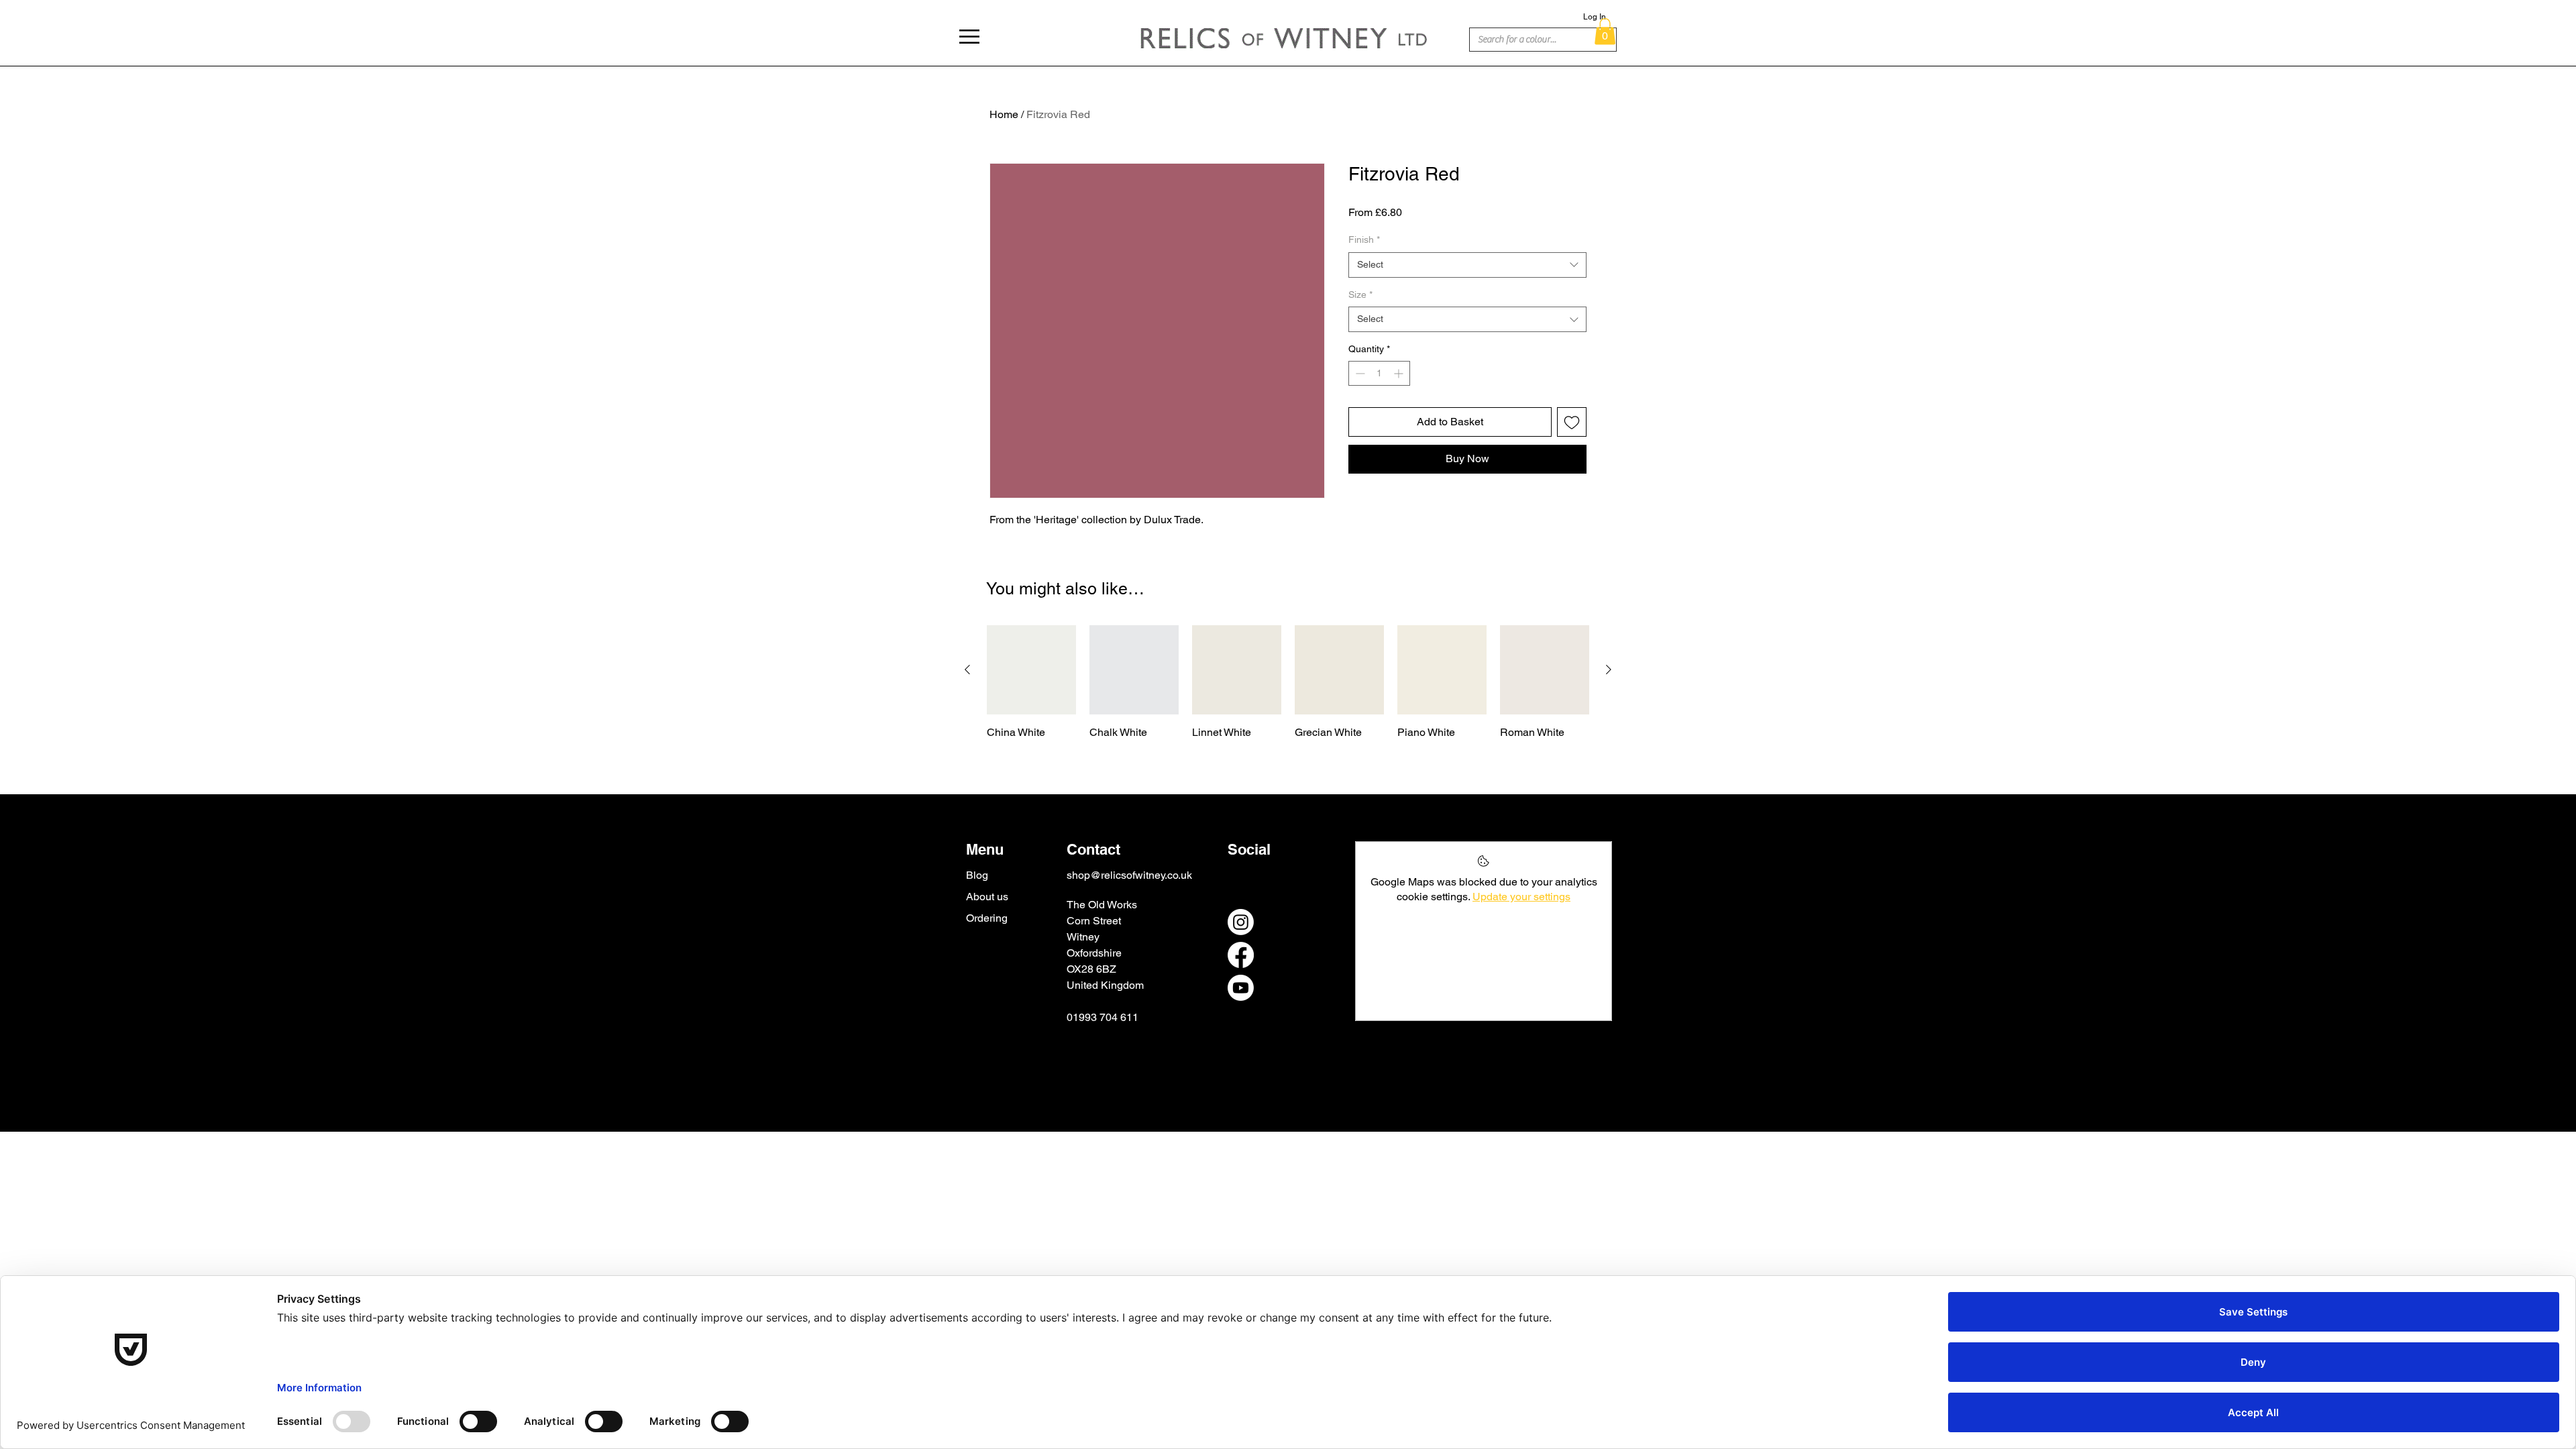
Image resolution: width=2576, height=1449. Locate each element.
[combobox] (1467, 265)
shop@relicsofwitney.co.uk (1129, 875)
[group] (1288, 683)
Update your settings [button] (1521, 897)
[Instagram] (1241, 922)
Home (1004, 114)
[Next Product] (1609, 669)
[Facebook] (1241, 955)
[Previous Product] (967, 669)
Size (1360, 294)
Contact (1093, 849)
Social (1249, 849)
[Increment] (1400, 373)
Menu (985, 849)
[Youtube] (1241, 988)
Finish (1364, 239)
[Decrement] (1359, 373)
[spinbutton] (1379, 373)
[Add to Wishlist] (1572, 422)
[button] (969, 37)
